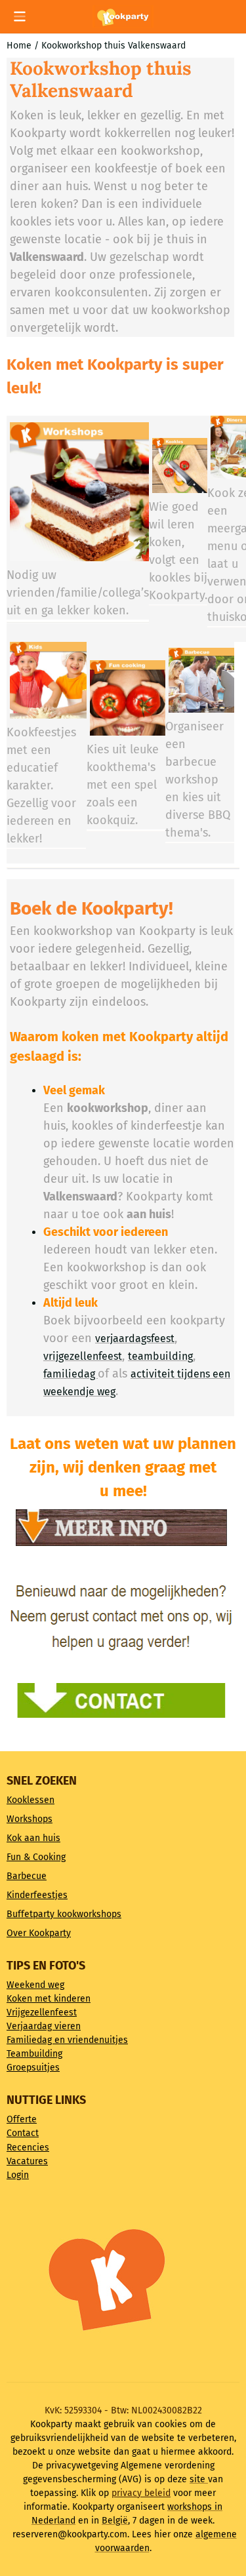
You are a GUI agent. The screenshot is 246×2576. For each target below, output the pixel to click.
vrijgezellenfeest (83, 1356)
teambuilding (160, 1356)
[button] (20, 16)
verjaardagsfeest (135, 1338)
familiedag (71, 1374)
